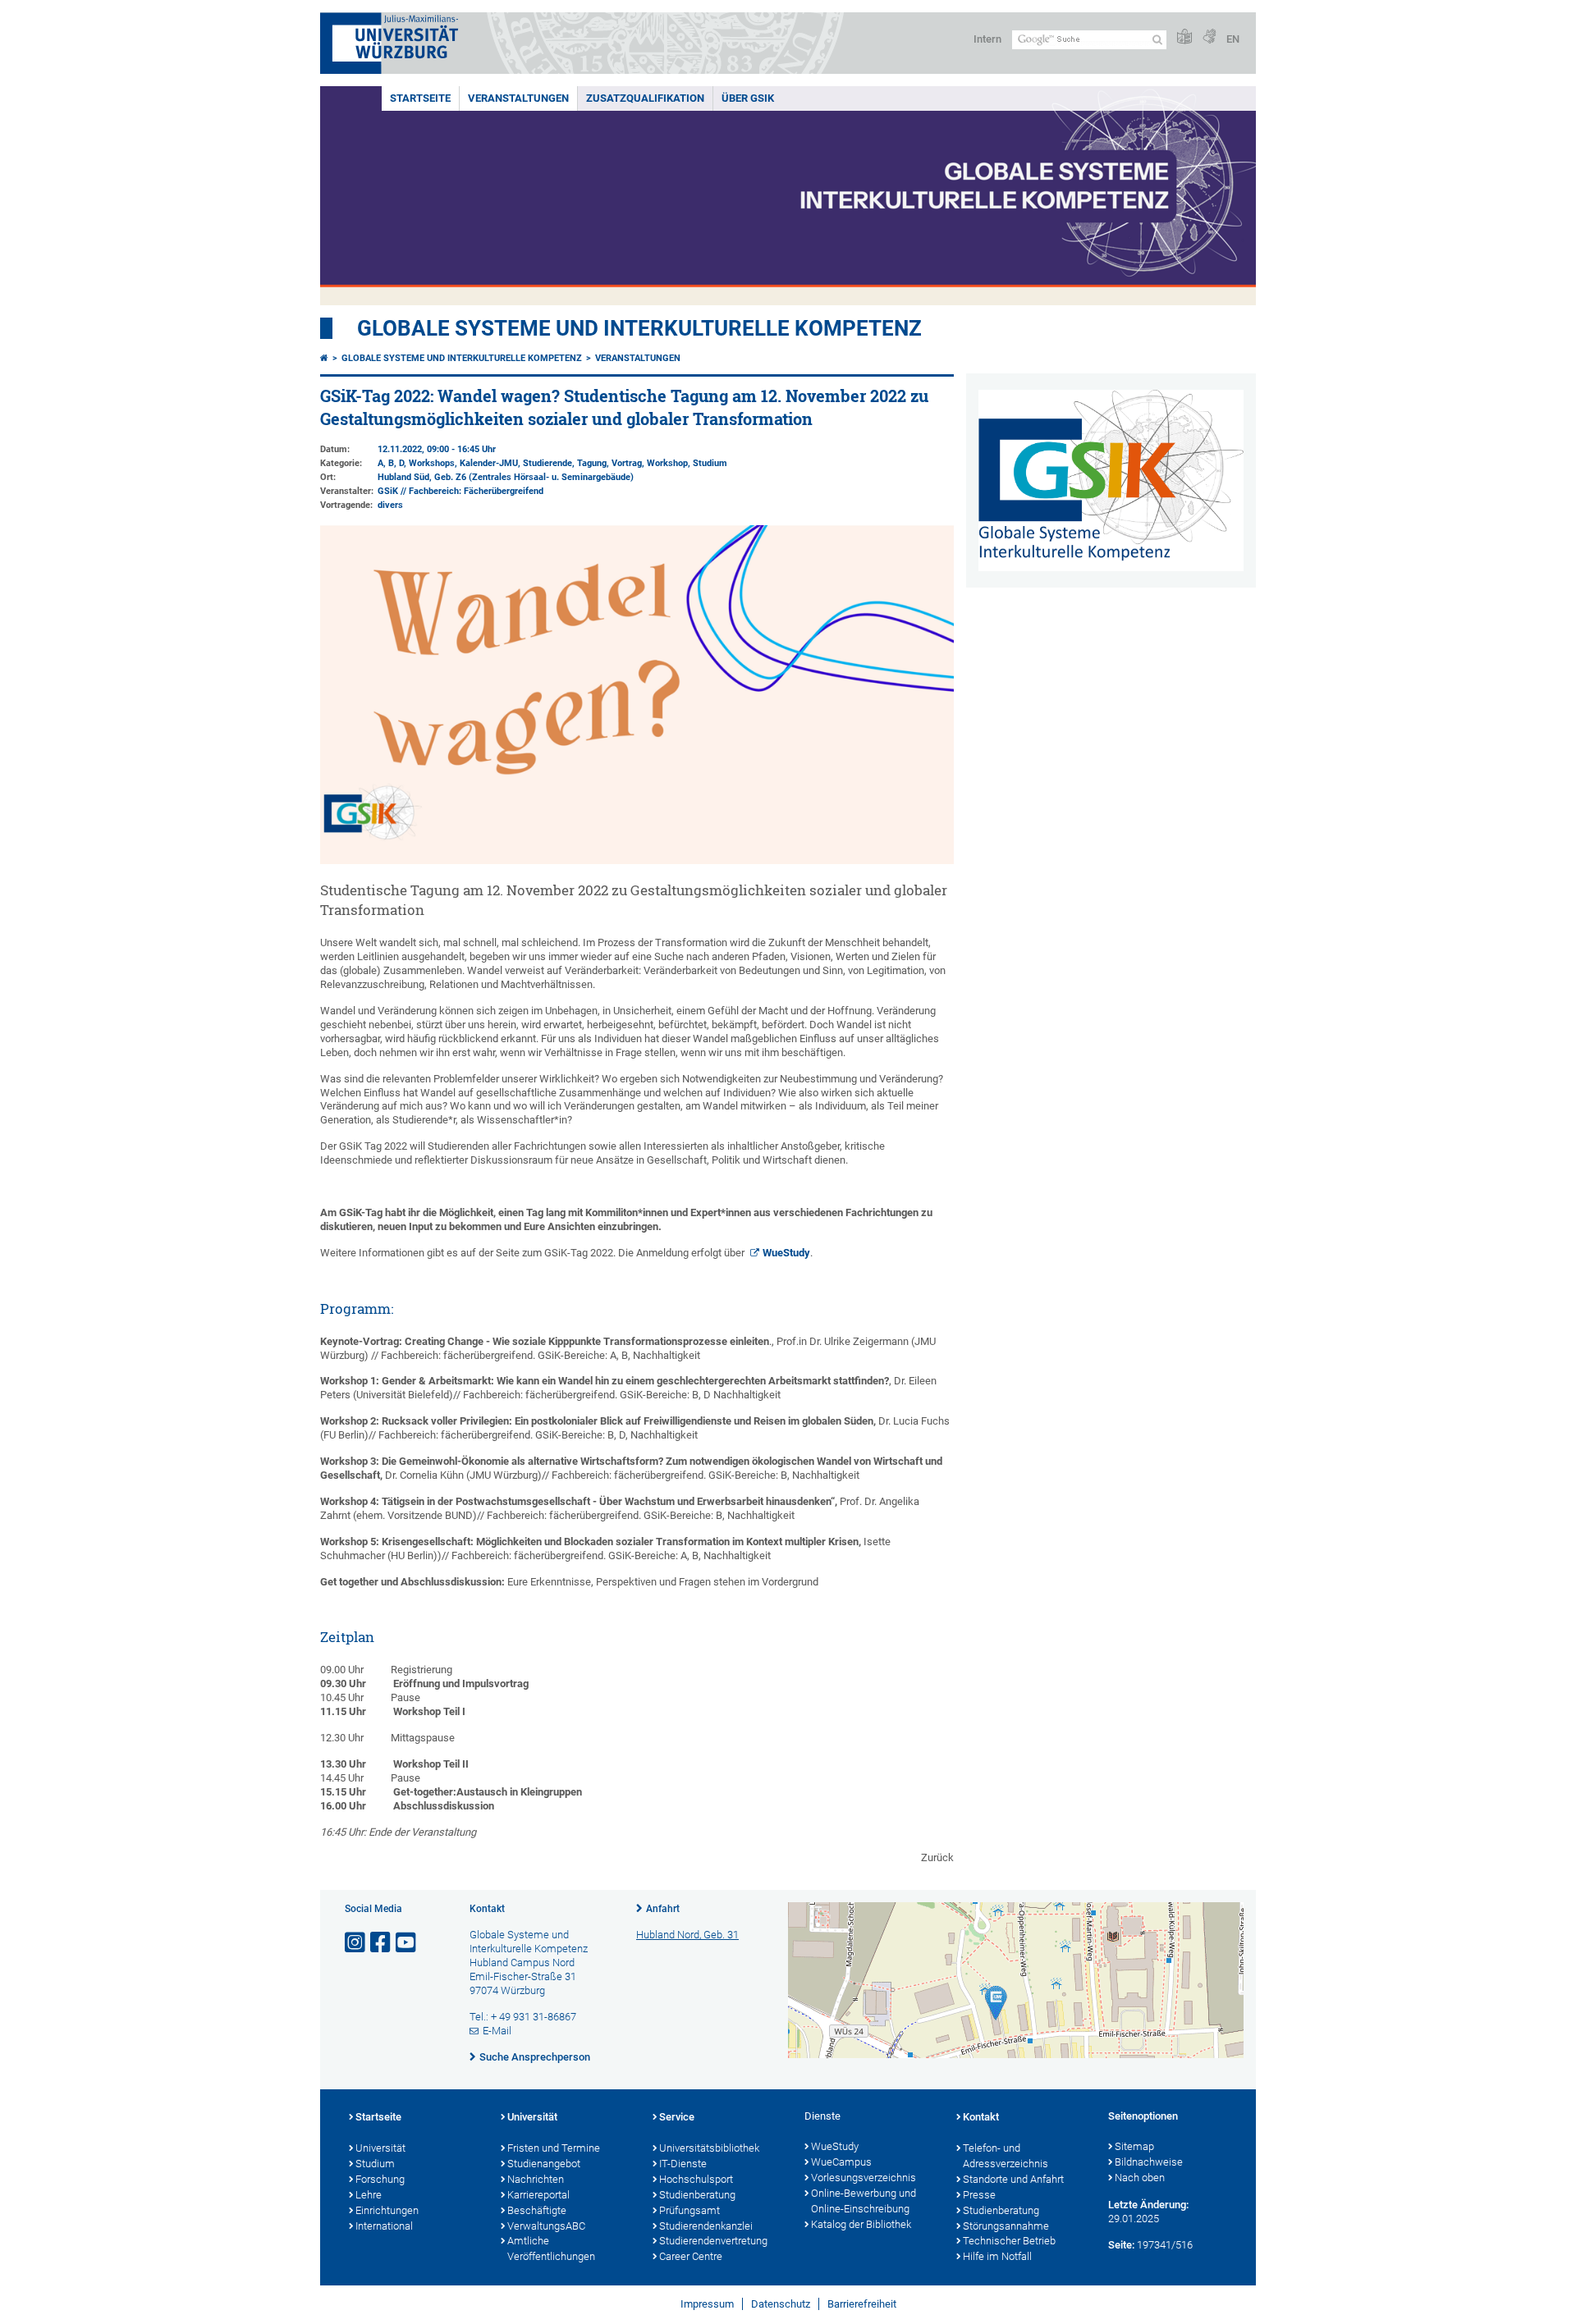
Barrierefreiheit (862, 2304)
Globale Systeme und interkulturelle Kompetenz (462, 358)
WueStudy (786, 1253)
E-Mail (497, 2031)
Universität (380, 2148)
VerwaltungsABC (546, 2226)
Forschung (380, 2179)
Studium (375, 2164)
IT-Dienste (683, 2164)
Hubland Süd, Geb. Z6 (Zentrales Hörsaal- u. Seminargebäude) (506, 477)
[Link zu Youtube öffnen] (407, 1943)
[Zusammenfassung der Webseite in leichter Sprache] (1184, 37)
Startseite (420, 98)
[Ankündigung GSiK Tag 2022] (637, 860)
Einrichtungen (387, 2210)
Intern (987, 39)
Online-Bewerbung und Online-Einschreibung (864, 2201)
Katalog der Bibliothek (861, 2224)
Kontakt (981, 2117)
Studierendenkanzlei (706, 2226)
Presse (979, 2195)
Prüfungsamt (689, 2210)
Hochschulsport (696, 2179)
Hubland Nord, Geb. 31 (687, 1935)
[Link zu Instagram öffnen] (356, 1943)
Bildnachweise (1149, 2162)
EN (1233, 39)
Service (677, 2117)
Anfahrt (663, 1909)
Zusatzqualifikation (645, 98)
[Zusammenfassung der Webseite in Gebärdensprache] (1209, 37)
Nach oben (1140, 2178)
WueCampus (841, 2162)
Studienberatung (697, 2195)
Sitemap (1134, 2146)
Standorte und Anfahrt (1013, 2179)
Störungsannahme (1006, 2226)
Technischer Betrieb (1009, 2241)
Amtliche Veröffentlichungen (551, 2249)
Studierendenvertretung (713, 2241)
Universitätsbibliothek (709, 2148)
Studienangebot (544, 2164)
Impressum (707, 2304)
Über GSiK (748, 98)
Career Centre (691, 2256)
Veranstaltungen (518, 98)
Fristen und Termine (554, 2148)
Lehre (369, 2195)
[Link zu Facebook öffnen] (382, 1943)
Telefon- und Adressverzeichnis (1006, 2156)
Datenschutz (781, 2304)
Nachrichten (536, 2179)
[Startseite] (324, 358)
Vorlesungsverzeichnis (864, 2178)
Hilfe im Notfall (997, 2256)
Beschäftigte (537, 2210)
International (384, 2226)
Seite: (1121, 2245)
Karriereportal (538, 2195)
